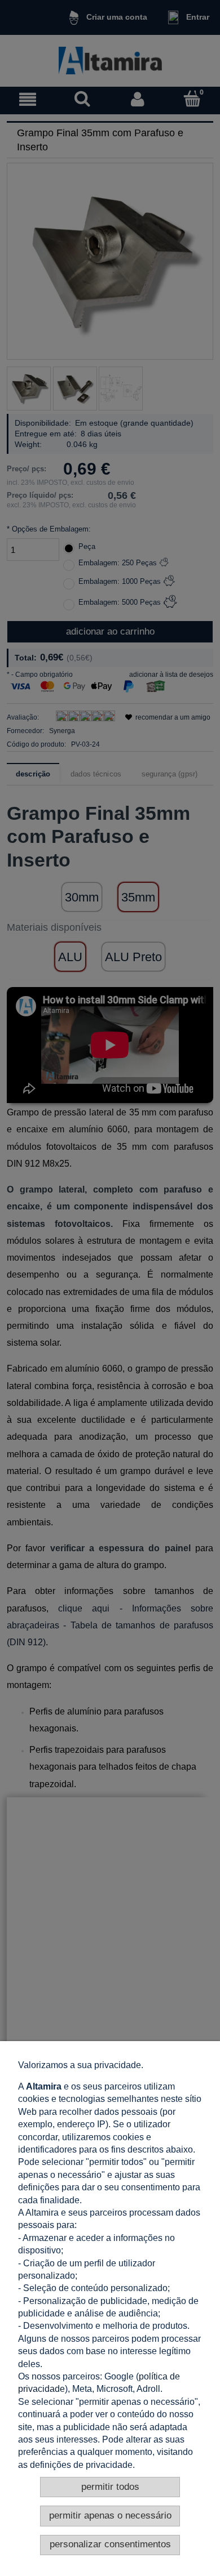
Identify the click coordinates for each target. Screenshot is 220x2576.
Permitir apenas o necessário (110, 2515)
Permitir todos (110, 2487)
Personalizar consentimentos (110, 2544)
